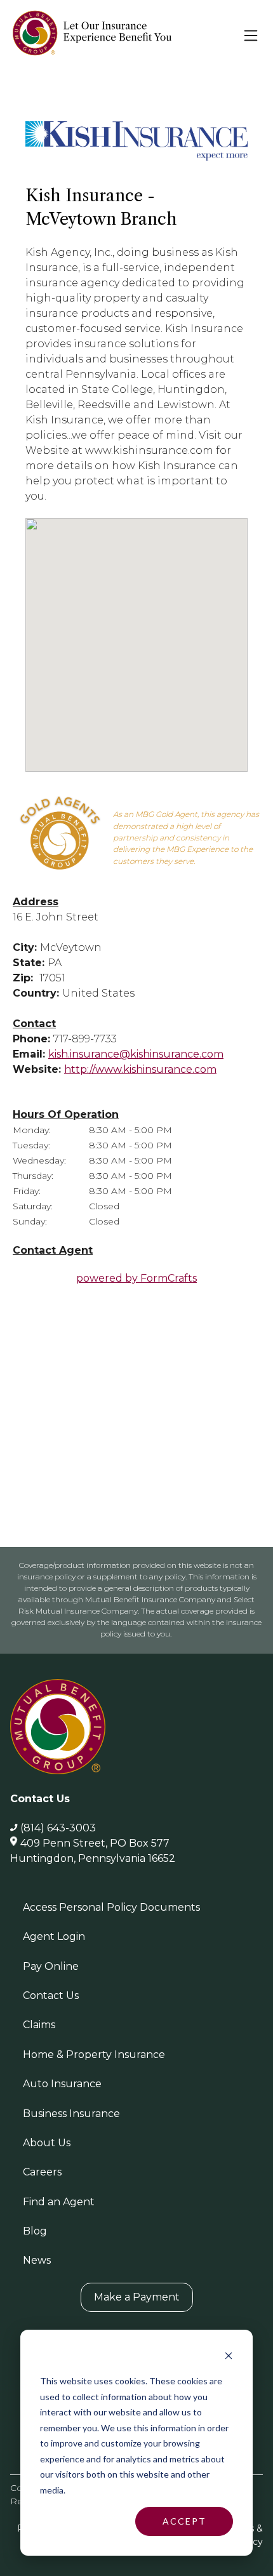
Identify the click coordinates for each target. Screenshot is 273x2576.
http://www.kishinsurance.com (140, 1069)
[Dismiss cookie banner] (229, 2357)
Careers (42, 2172)
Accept (184, 2521)
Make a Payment (137, 2297)
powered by (136, 1278)
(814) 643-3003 (58, 1828)
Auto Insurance (62, 2084)
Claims (39, 2025)
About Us (47, 2143)
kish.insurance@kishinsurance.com (136, 1054)
